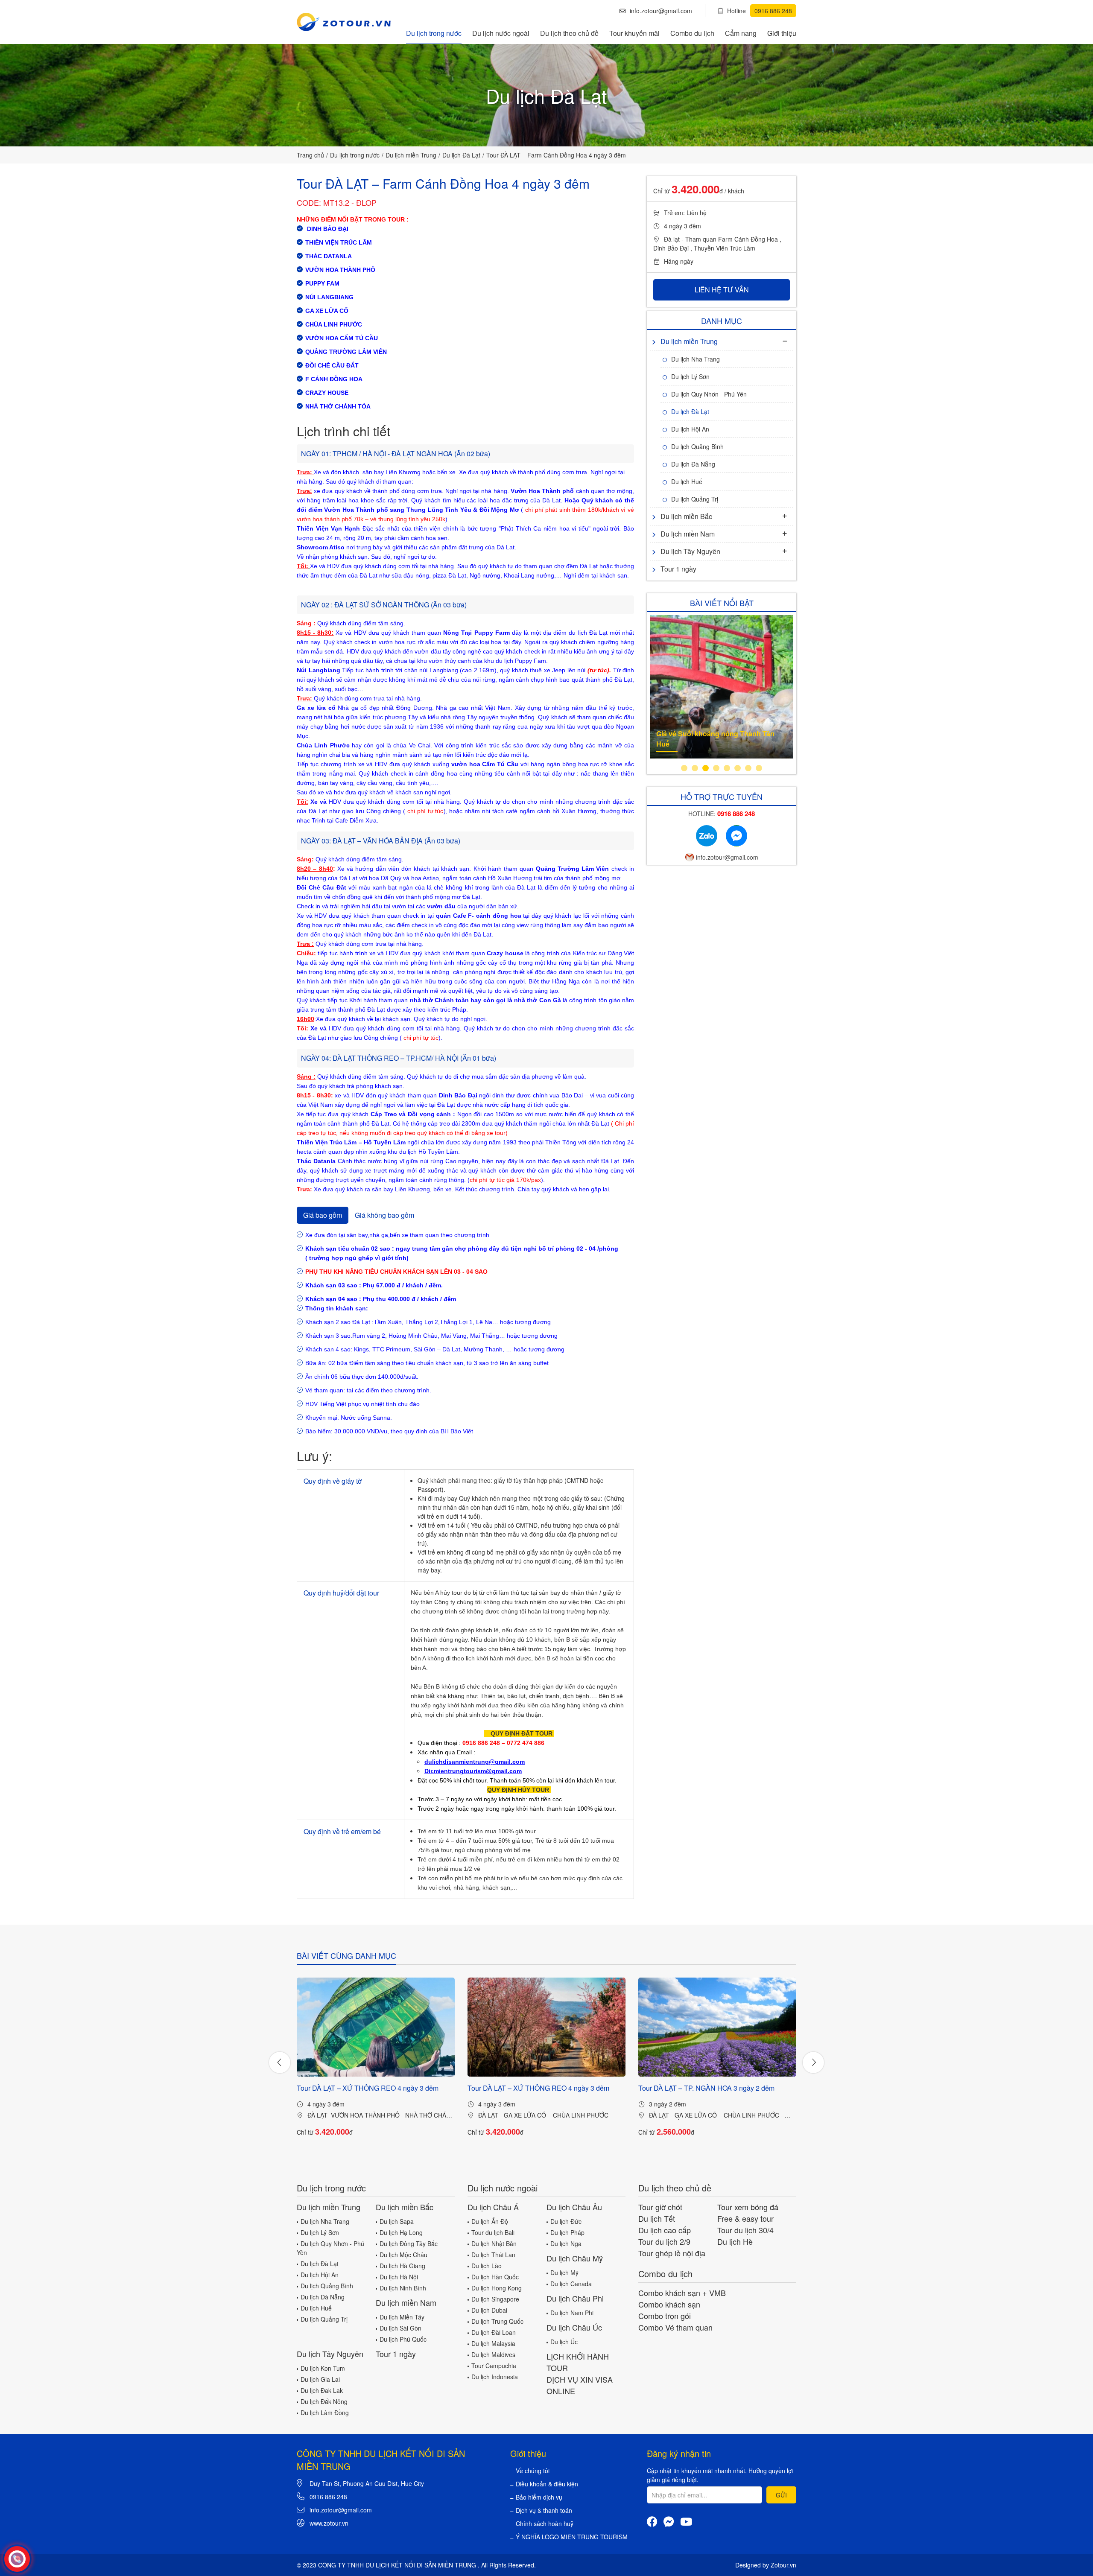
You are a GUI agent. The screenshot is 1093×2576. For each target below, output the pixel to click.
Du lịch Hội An (690, 429)
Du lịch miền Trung (411, 155)
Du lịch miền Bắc (686, 516)
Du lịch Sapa (397, 2221)
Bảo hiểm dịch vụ (539, 2497)
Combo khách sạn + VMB (682, 2293)
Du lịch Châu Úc (574, 2327)
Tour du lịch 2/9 (664, 2241)
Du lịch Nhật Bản (494, 2243)
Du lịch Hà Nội (399, 2277)
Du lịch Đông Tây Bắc (409, 2243)
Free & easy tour (745, 2218)
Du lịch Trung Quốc (497, 2321)
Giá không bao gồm (384, 1215)
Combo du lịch (692, 33)
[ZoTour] (344, 22)
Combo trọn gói (665, 2316)
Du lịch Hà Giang (402, 2266)
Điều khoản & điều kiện (547, 2484)
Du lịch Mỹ (564, 2273)
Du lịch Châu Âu (574, 2207)
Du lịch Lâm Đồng (325, 2413)
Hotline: (722, 814)
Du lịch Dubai (489, 2310)
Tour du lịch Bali (493, 2232)
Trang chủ (310, 155)
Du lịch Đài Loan (494, 2332)
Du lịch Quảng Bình (697, 446)
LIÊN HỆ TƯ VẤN (722, 290)
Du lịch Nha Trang (696, 359)
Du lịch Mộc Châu (403, 2255)
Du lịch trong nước (434, 33)
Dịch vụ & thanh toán (544, 2510)
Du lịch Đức (566, 2221)
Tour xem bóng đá (748, 2207)
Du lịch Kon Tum (323, 2368)
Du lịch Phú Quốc (403, 2339)
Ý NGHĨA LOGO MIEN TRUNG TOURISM (572, 2537)
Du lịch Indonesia (495, 2377)
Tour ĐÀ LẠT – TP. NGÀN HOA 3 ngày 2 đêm (706, 2088)
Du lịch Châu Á (493, 2207)
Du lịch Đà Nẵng (693, 464)
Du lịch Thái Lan (493, 2255)
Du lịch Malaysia (493, 2343)
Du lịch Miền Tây (402, 2317)
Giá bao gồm (323, 1215)
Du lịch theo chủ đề (569, 33)
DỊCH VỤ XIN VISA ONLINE (580, 2385)
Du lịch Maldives (493, 2354)
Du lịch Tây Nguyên (690, 551)
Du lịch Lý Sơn (690, 376)
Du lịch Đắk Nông (324, 2401)
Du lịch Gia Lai (320, 2379)
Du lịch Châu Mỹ (575, 2258)
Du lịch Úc (564, 2342)
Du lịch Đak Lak (322, 2390)
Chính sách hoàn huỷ (545, 2523)
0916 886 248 (328, 2497)
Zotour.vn (783, 2565)
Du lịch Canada (571, 2284)
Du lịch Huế (687, 481)
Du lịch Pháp (567, 2232)
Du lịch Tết (657, 2218)
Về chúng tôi (533, 2471)
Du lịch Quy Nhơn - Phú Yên (709, 394)
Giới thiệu (782, 33)
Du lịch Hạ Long (401, 2232)
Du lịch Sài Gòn (400, 2328)
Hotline (760, 11)
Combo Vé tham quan (675, 2327)
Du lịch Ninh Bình (403, 2288)
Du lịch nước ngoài (501, 33)
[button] (684, 768)
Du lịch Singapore (495, 2299)
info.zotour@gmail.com (661, 11)
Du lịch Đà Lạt (461, 155)
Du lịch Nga (566, 2243)
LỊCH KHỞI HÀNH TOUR (578, 2362)
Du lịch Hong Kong (497, 2288)
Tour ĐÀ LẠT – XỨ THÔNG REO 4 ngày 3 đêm (368, 2088)
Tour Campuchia (494, 2366)
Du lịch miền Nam (688, 534)
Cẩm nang (741, 33)
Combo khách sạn (669, 2304)
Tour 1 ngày (678, 569)
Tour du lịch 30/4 (745, 2230)
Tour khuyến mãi (634, 33)
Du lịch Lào (487, 2266)
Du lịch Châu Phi (575, 2298)
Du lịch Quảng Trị (695, 499)
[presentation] (280, 2063)
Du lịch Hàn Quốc (495, 2277)
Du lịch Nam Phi (572, 2313)
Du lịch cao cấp (665, 2230)
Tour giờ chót (660, 2207)
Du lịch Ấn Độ (490, 2221)
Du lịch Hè (735, 2241)
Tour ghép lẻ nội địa (672, 2253)
